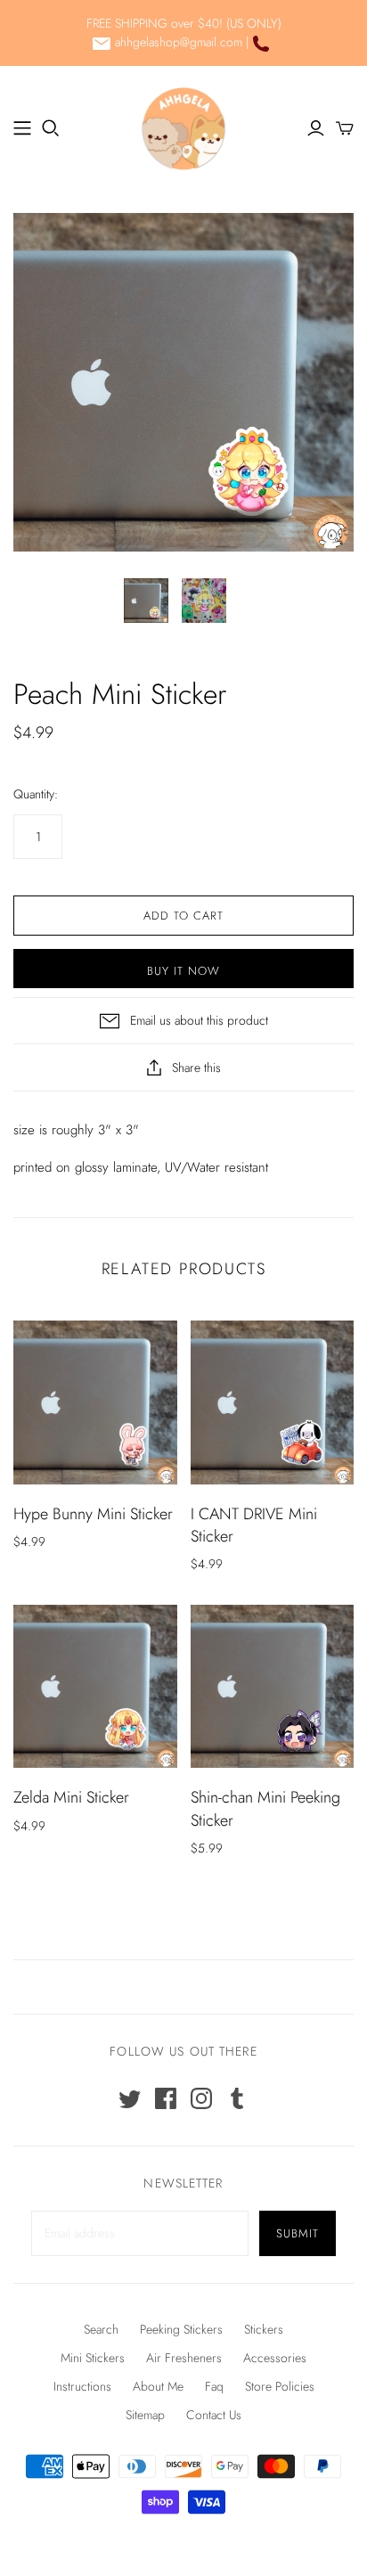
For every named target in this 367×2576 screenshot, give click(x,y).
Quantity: (36, 794)
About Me (158, 2386)
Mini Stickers (93, 2358)
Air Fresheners (184, 2358)
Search (101, 2329)
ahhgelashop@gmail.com (179, 42)
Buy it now (183, 971)
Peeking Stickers (181, 2329)
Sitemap (145, 2415)
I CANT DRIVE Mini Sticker (254, 1525)
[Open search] (51, 128)
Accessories (275, 2358)
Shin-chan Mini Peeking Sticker (265, 1808)
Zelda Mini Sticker (71, 1797)
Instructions (82, 2386)
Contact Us (214, 2415)
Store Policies (280, 2386)
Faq (214, 2386)
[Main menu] (22, 128)
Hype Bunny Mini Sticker (93, 1514)
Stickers (264, 2329)
